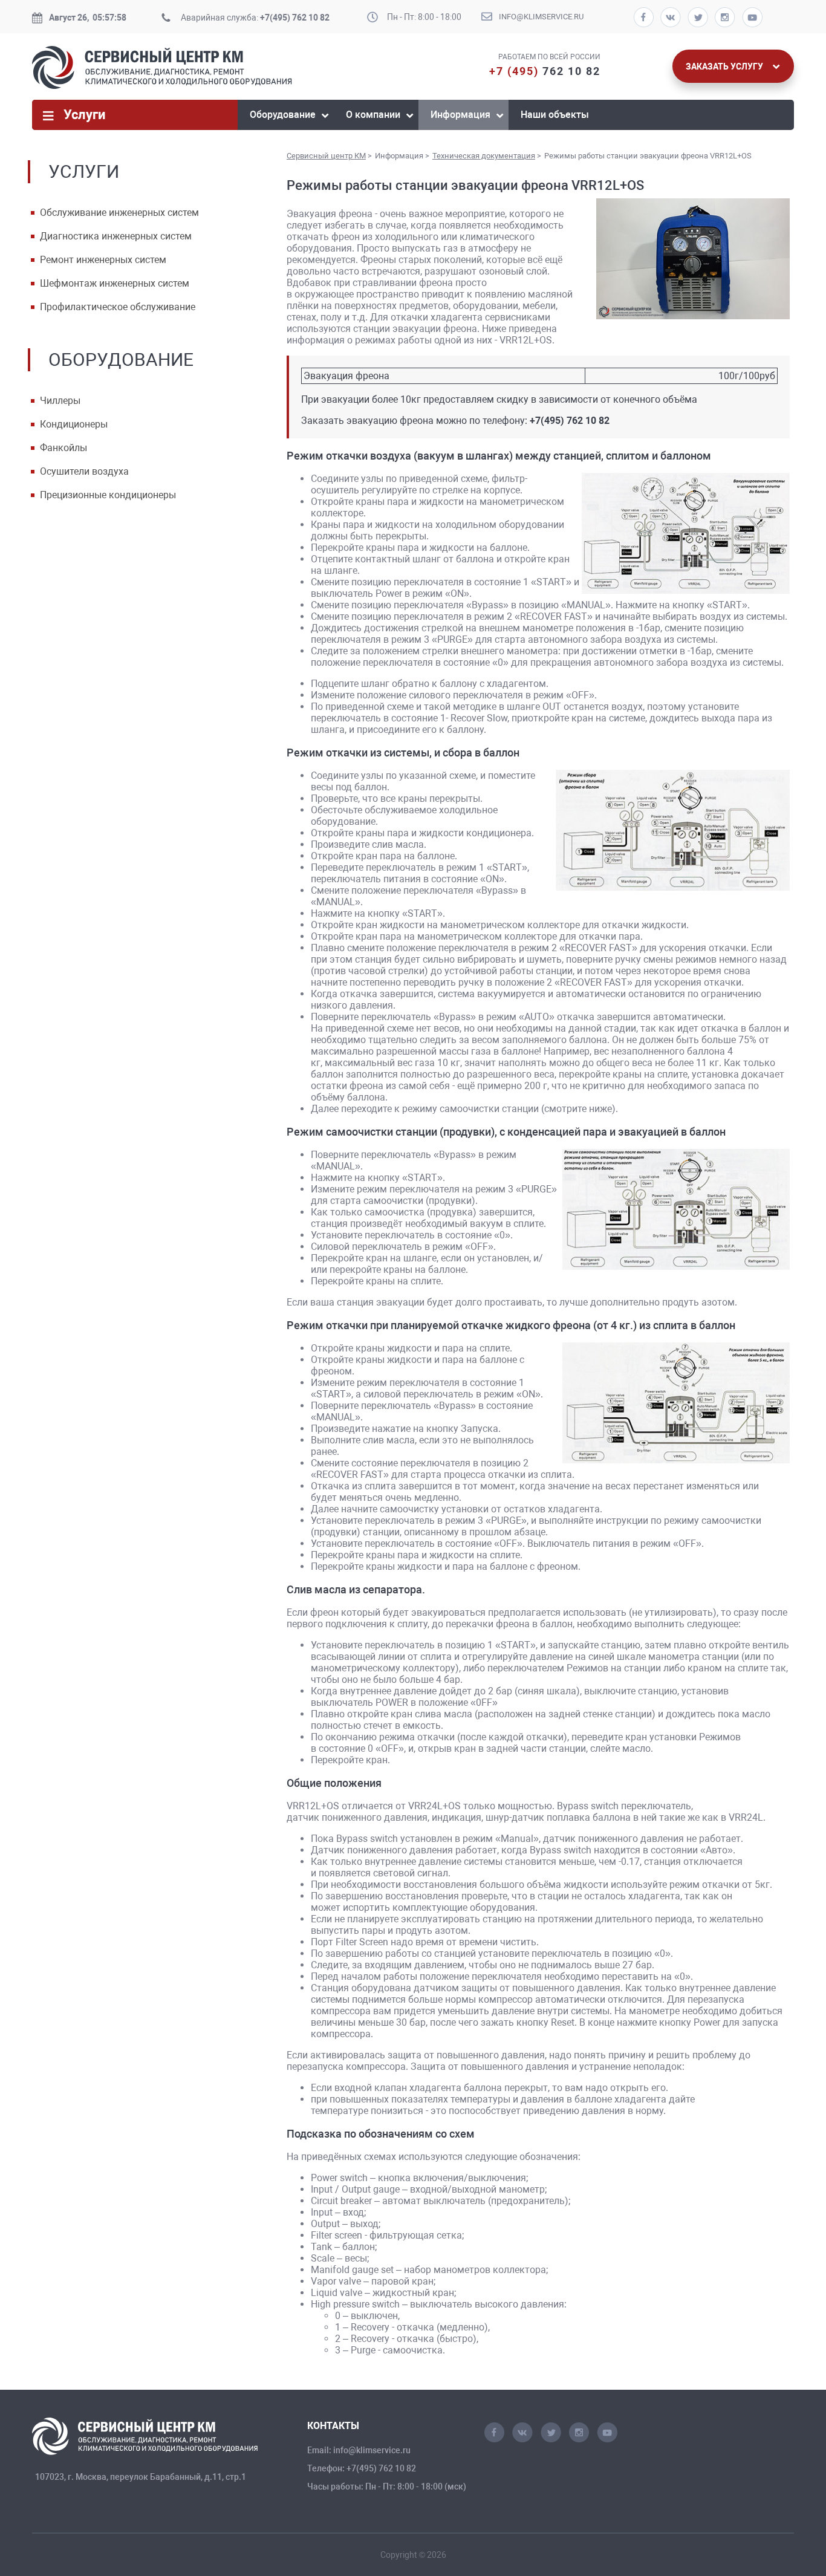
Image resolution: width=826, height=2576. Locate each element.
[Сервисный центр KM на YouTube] (607, 2439)
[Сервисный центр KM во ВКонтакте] (522, 2439)
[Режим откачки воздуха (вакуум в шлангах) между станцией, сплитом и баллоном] (685, 535)
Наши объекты (555, 115)
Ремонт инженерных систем (103, 260)
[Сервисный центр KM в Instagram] (579, 2439)
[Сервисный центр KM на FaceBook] (494, 2439)
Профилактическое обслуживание (118, 307)
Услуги (84, 115)
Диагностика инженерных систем (116, 236)
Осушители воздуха (84, 471)
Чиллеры (60, 401)
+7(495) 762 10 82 (295, 18)
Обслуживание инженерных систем (119, 213)
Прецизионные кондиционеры (108, 495)
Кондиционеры (74, 424)
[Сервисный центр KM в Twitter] (551, 2439)
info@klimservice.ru (541, 17)
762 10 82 (545, 71)
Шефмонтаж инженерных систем (115, 283)
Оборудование (283, 115)
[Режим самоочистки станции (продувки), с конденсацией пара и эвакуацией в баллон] (676, 1211)
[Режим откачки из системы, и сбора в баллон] (672, 831)
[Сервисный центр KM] (162, 86)
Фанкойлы (63, 448)
